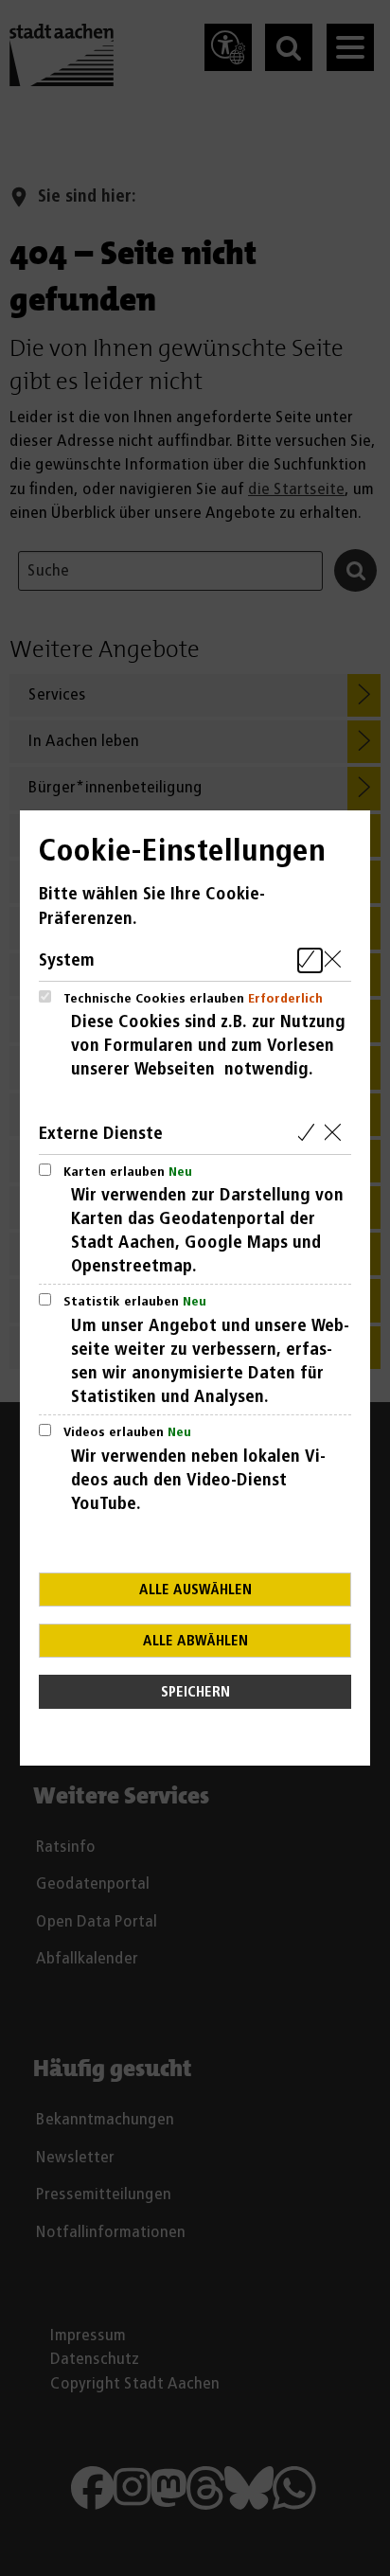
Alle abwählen (195, 1641)
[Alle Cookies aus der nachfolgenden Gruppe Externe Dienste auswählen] (310, 1134)
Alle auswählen (195, 1590)
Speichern (195, 1692)
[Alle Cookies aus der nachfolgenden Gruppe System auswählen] (310, 960)
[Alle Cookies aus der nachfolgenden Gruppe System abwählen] (337, 960)
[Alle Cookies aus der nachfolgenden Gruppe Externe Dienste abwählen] (337, 1134)
